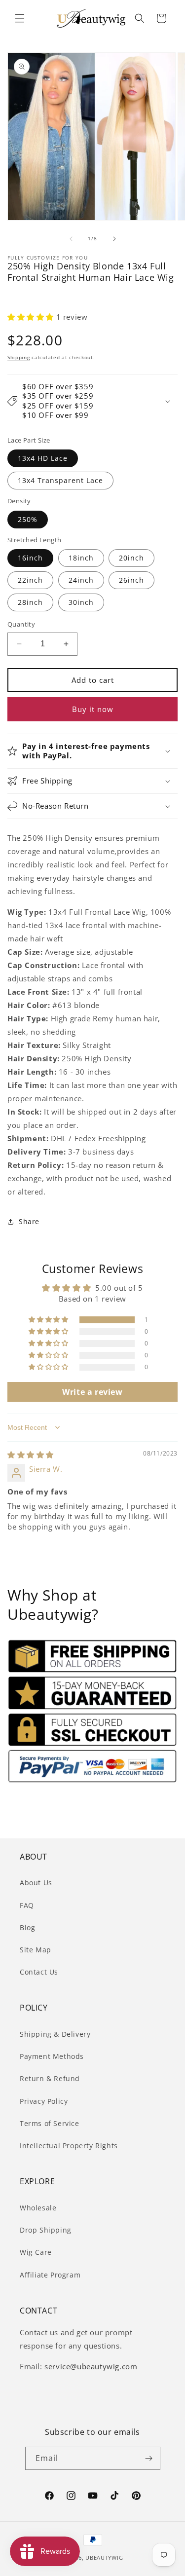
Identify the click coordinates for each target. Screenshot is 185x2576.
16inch (30, 558)
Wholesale (38, 2208)
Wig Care (36, 2252)
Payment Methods (52, 2056)
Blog (27, 1927)
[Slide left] (71, 239)
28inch (30, 602)
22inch (30, 580)
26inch (131, 580)
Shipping (19, 357)
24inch (81, 580)
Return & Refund (50, 2078)
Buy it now (93, 709)
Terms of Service (50, 2123)
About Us (36, 1883)
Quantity (21, 624)
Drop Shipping (46, 2230)
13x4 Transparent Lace (60, 480)
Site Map (36, 1950)
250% (28, 519)
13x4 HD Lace (43, 458)
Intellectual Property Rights (69, 2146)
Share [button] (29, 1221)
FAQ (27, 1905)
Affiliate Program (50, 2275)
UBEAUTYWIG (104, 2557)
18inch (81, 558)
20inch (131, 558)
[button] (20, 18)
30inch (81, 602)
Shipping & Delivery (55, 2034)
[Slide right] (114, 239)
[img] (31, 1455)
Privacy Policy (44, 2101)
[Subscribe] (149, 2458)
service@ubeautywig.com (91, 2366)
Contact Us (39, 1972)
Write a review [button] (92, 1392)
